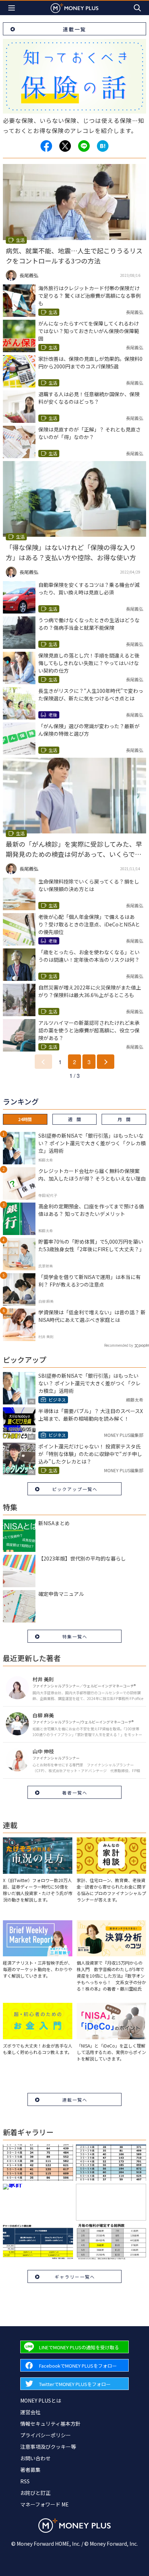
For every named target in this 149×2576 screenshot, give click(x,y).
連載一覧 (74, 29)
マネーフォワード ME (44, 2504)
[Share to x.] (65, 146)
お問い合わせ (35, 2458)
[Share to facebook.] (46, 146)
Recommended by (119, 1345)
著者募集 (30, 2470)
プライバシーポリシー (46, 2435)
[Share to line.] (84, 146)
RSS (25, 2481)
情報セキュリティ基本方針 (50, 2424)
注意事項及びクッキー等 (48, 2447)
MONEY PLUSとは (41, 2400)
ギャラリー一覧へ (75, 2277)
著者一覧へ (75, 1792)
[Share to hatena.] (103, 146)
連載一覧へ (75, 2100)
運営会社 (30, 2412)
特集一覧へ (75, 1636)
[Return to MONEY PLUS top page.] (74, 8)
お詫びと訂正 (35, 2493)
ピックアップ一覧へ (75, 1489)
